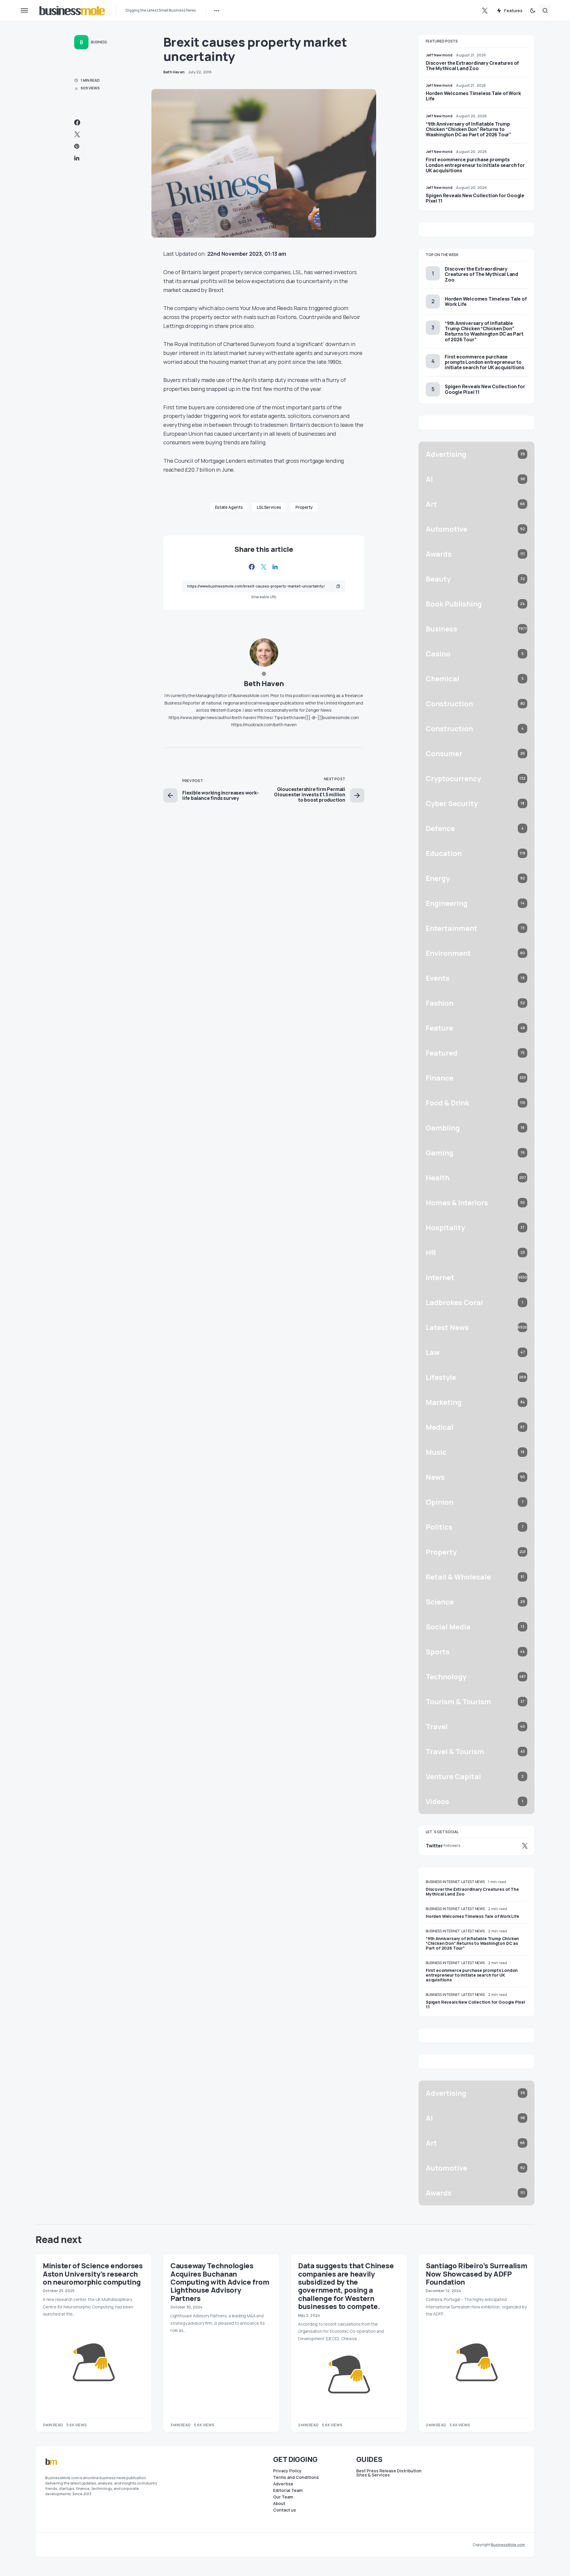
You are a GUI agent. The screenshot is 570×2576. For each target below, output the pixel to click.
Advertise (283, 2484)
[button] (24, 10)
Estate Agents (229, 507)
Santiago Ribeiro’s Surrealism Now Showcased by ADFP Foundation (476, 2274)
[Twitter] (485, 10)
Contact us (285, 2510)
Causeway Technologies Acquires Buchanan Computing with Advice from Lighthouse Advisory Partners (220, 2282)
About (279, 2504)
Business (99, 42)
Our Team (283, 2497)
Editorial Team (288, 2490)
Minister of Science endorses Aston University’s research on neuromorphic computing (93, 2274)
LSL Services (269, 507)
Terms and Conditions (296, 2477)
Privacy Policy (287, 2471)
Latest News (473, 1882)
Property (304, 507)
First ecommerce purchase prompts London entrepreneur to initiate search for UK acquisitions (475, 165)
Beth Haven (264, 683)
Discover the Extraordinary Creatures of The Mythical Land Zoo (472, 66)
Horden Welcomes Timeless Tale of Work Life (473, 96)
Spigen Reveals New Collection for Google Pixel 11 (475, 198)
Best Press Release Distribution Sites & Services (389, 2473)
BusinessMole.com (508, 2545)
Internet (451, 1882)
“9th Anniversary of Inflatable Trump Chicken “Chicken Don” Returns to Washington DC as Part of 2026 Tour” (468, 129)
